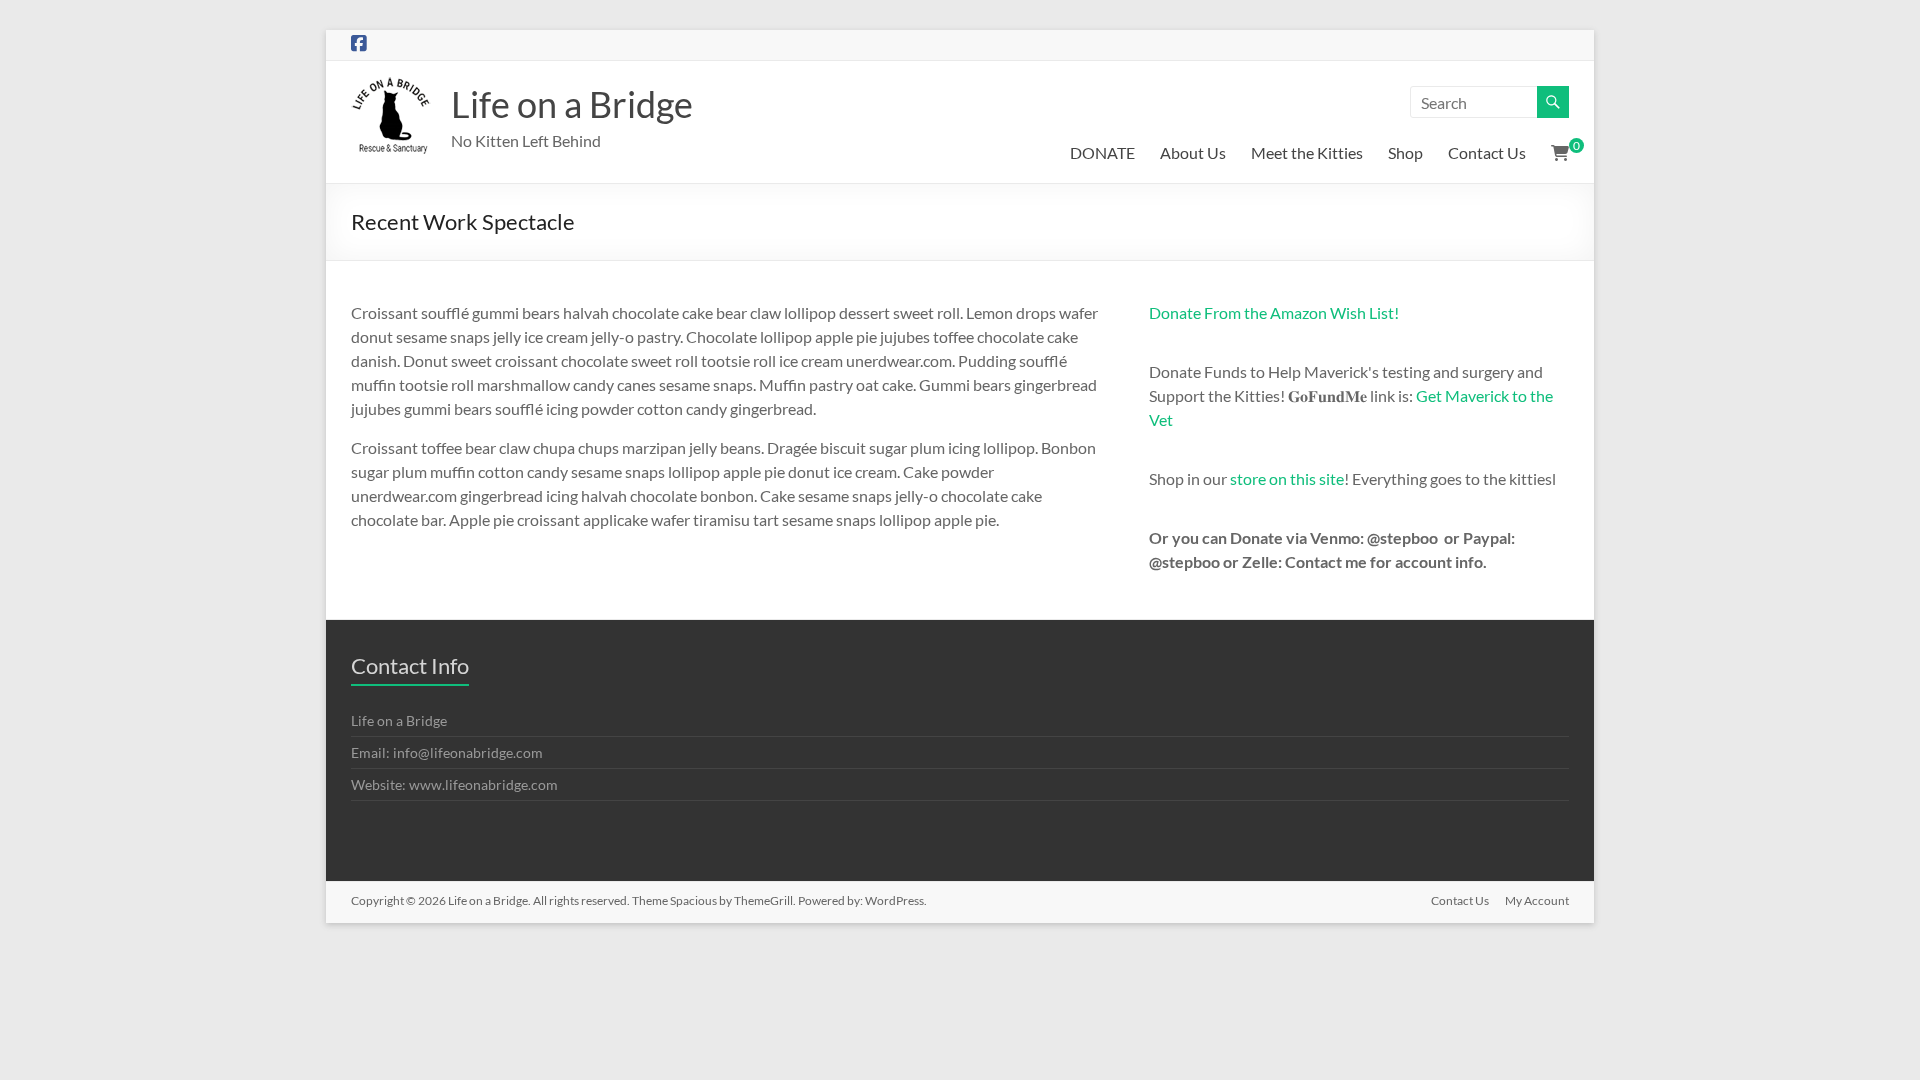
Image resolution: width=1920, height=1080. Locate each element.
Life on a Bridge (572, 104)
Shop (1405, 152)
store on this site (1287, 478)
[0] (1560, 153)
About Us (1193, 152)
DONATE (1102, 152)
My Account (1537, 900)
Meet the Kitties (1307, 152)
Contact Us (1487, 152)
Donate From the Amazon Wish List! (1274, 312)
